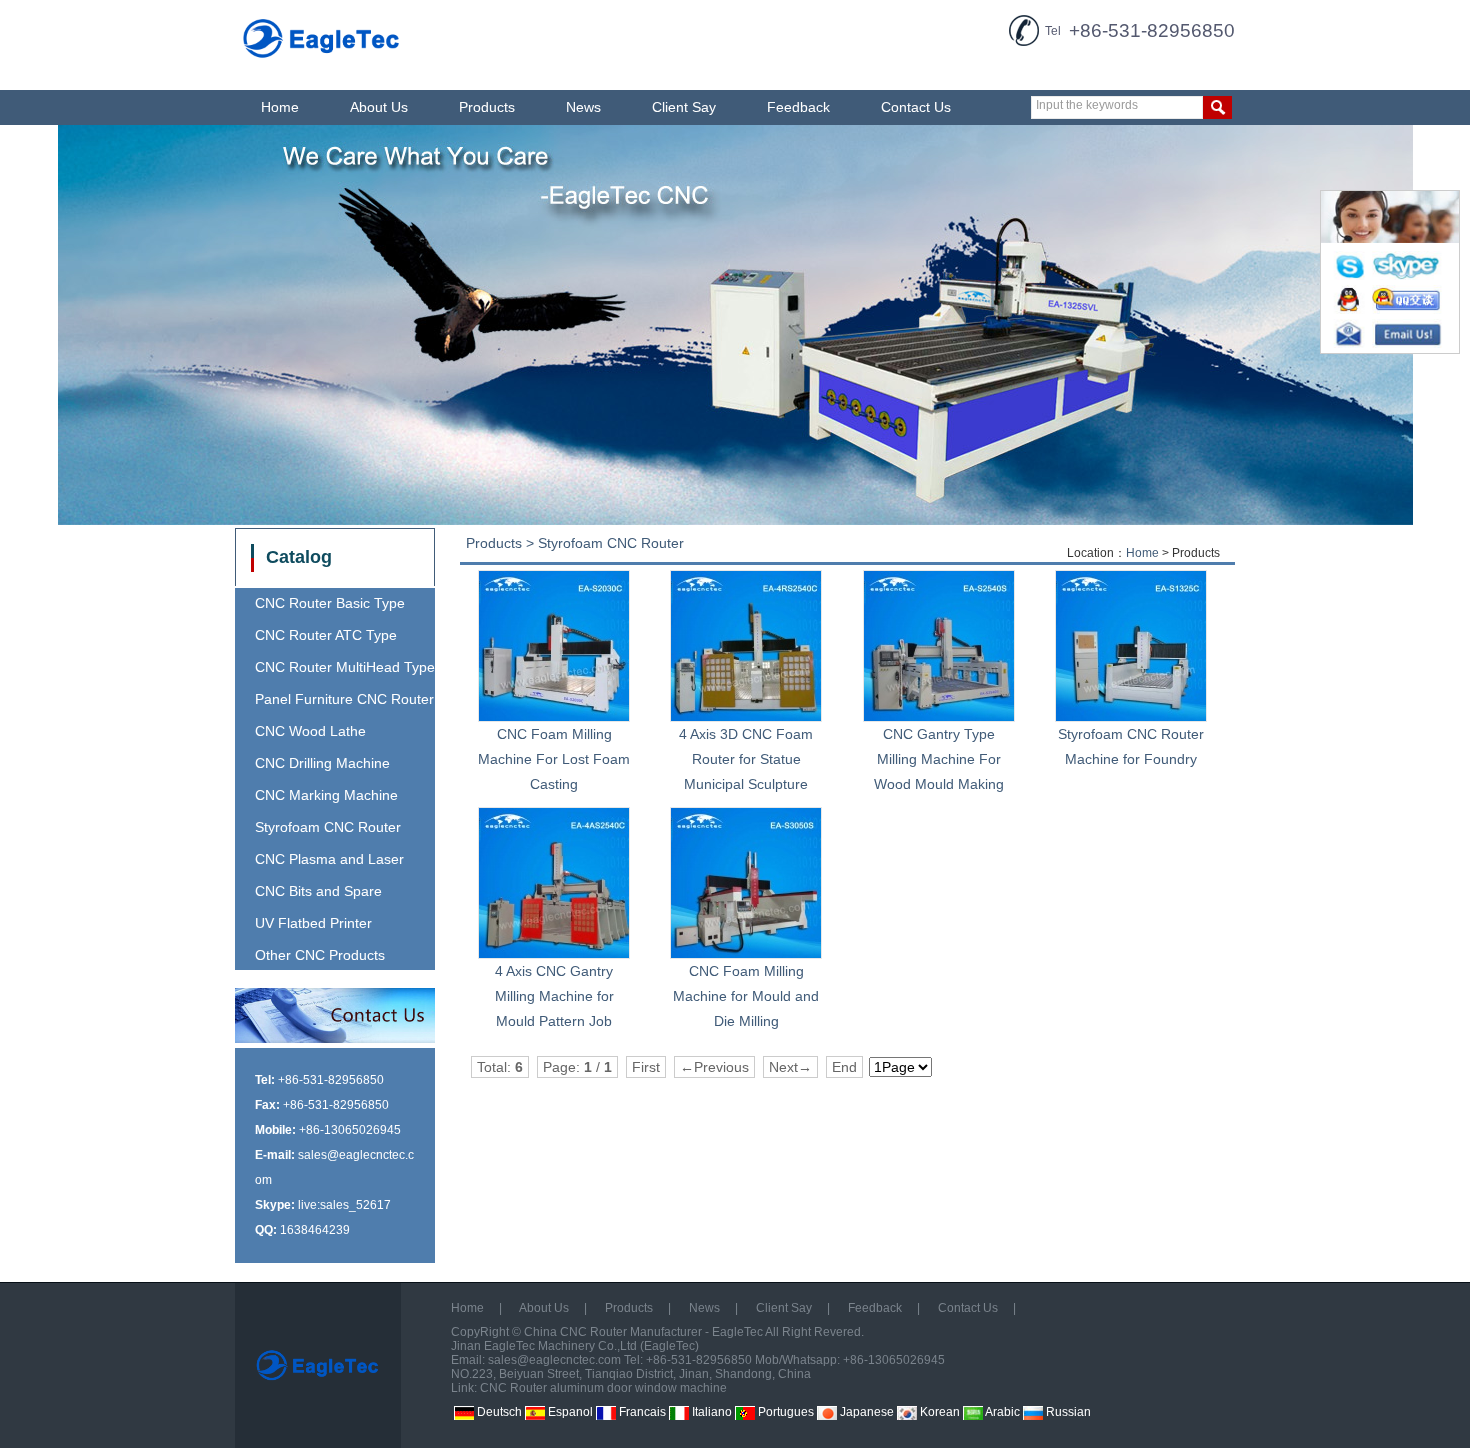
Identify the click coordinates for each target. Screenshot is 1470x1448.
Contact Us (916, 107)
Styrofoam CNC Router (328, 827)
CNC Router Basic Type (330, 603)
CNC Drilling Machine (322, 763)
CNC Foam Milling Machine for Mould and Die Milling (746, 996)
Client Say (684, 107)
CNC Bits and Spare (318, 891)
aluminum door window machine (638, 1388)
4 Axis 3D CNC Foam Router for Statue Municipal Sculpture (746, 759)
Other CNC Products (320, 955)
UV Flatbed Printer (313, 923)
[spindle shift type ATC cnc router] (735, 325)
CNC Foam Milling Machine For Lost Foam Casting (554, 759)
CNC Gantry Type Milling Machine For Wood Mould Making (939, 759)
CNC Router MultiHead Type (345, 667)
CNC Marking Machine (326, 795)
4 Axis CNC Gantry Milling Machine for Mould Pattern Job (554, 996)
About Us (379, 107)
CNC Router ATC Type (326, 635)
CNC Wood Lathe (310, 731)
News (583, 107)
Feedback (798, 107)
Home (280, 107)
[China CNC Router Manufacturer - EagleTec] (322, 61)
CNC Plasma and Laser (329, 859)
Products (487, 107)
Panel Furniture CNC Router (344, 699)
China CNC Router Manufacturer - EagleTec (643, 1332)
